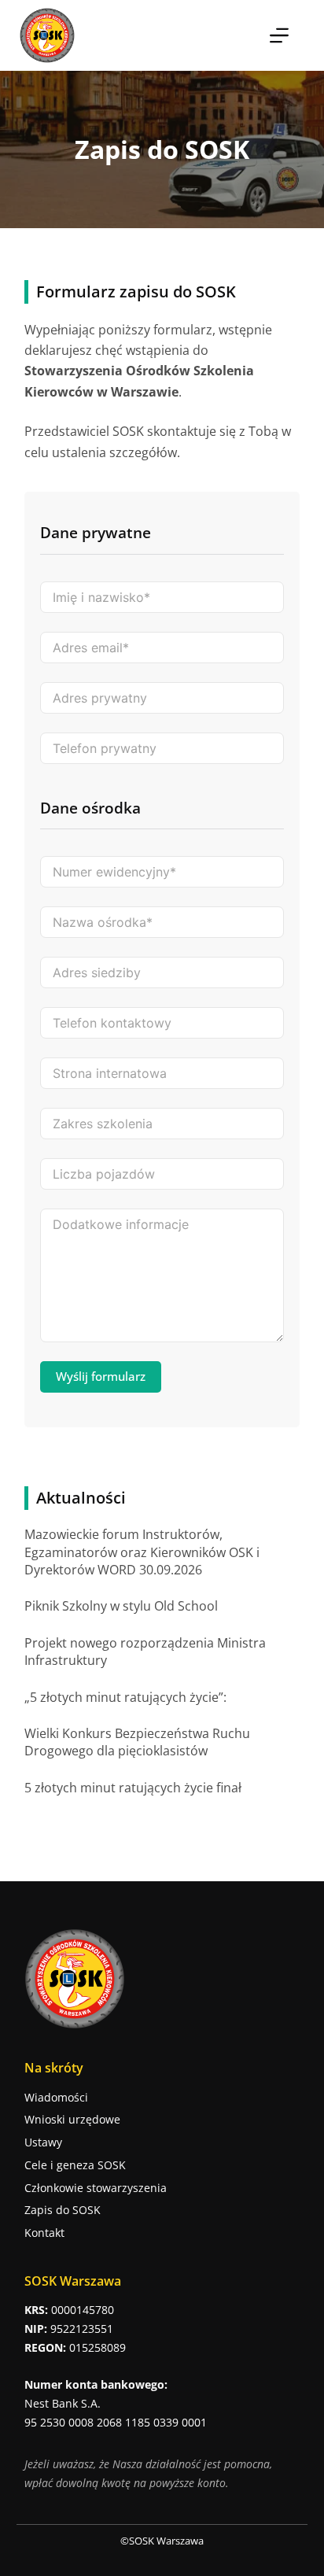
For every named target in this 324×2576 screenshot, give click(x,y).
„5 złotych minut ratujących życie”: (125, 1697)
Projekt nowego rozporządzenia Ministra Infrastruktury (145, 1652)
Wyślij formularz (101, 1376)
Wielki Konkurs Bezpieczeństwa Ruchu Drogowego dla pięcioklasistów (137, 1742)
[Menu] (279, 35)
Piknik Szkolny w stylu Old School (121, 1606)
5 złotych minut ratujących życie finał (133, 1788)
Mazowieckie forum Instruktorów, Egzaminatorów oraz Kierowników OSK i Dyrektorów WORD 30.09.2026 (142, 1552)
